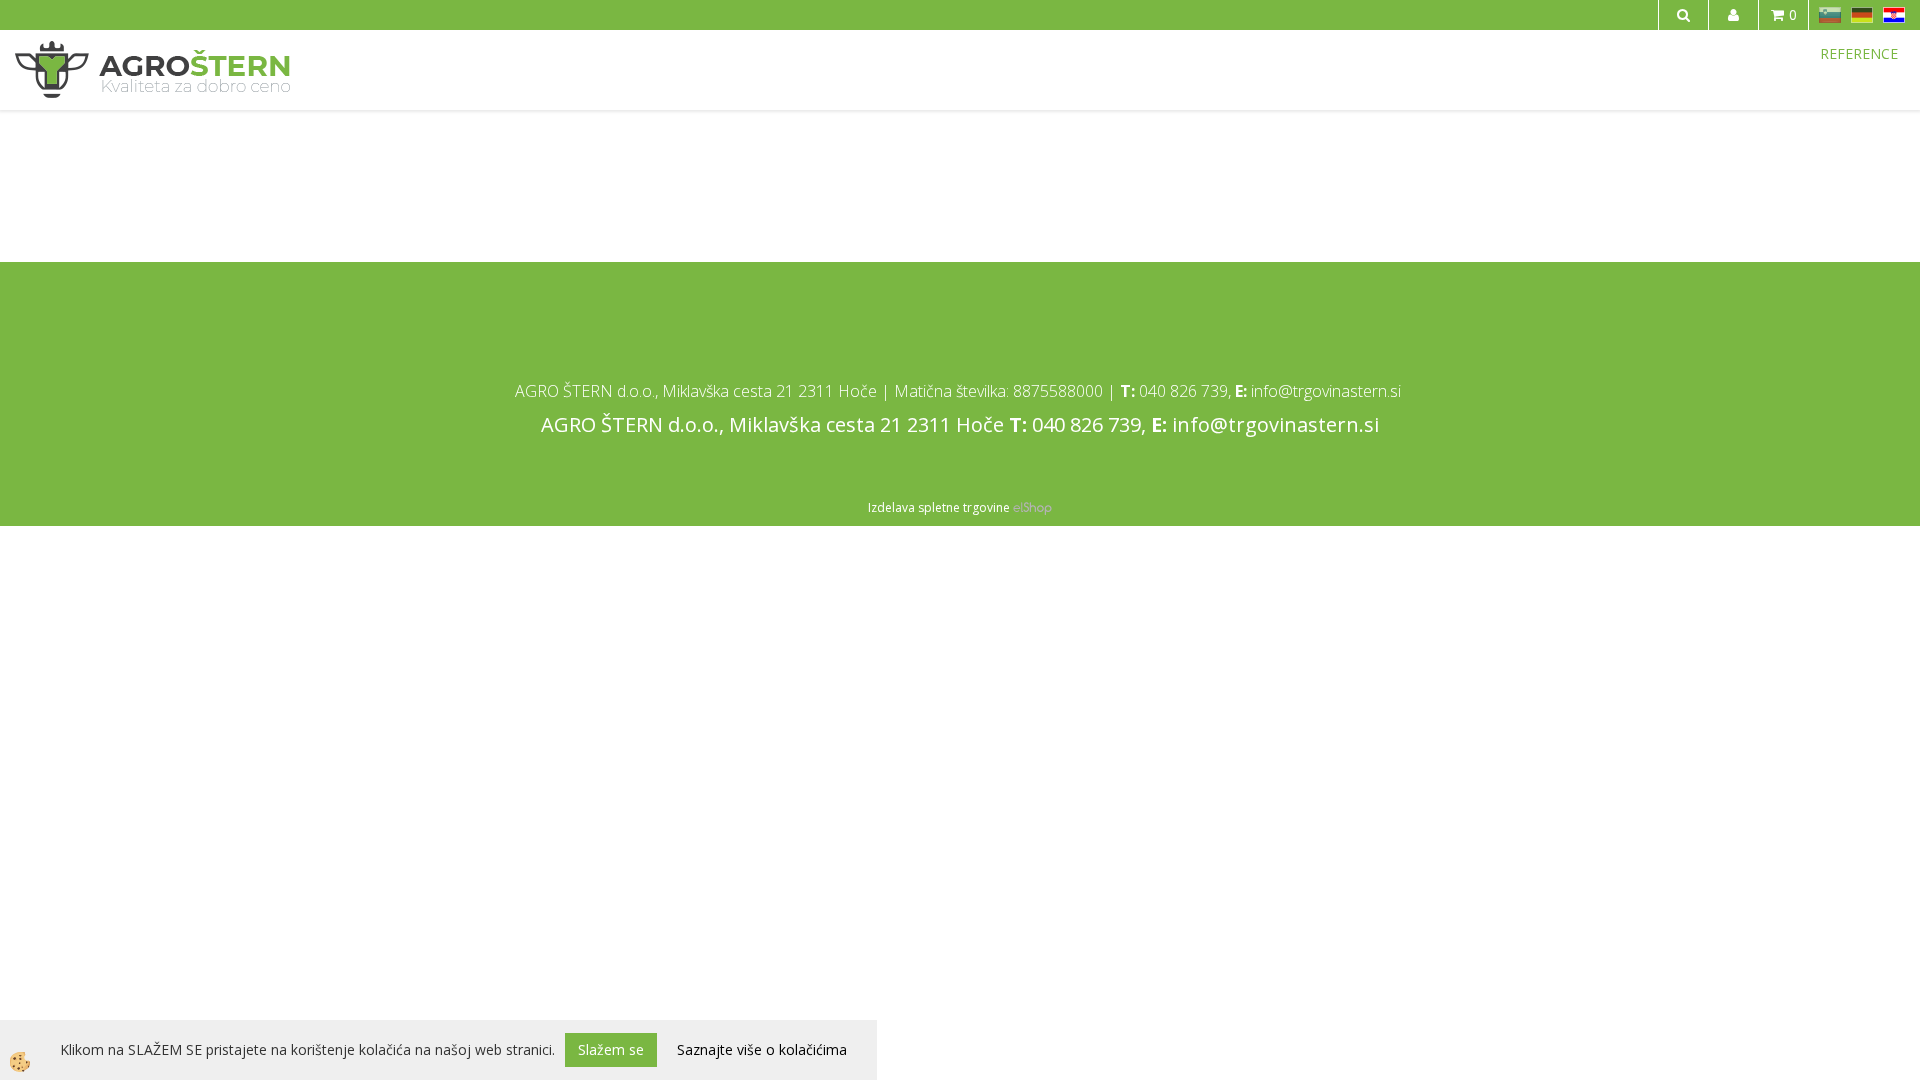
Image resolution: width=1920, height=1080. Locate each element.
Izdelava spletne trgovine (939, 507)
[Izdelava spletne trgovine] (1032, 507)
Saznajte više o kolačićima (762, 1049)
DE (1862, 15)
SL (1830, 15)
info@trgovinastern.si (1326, 391)
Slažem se (611, 1049)
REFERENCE (1859, 53)
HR (1894, 15)
